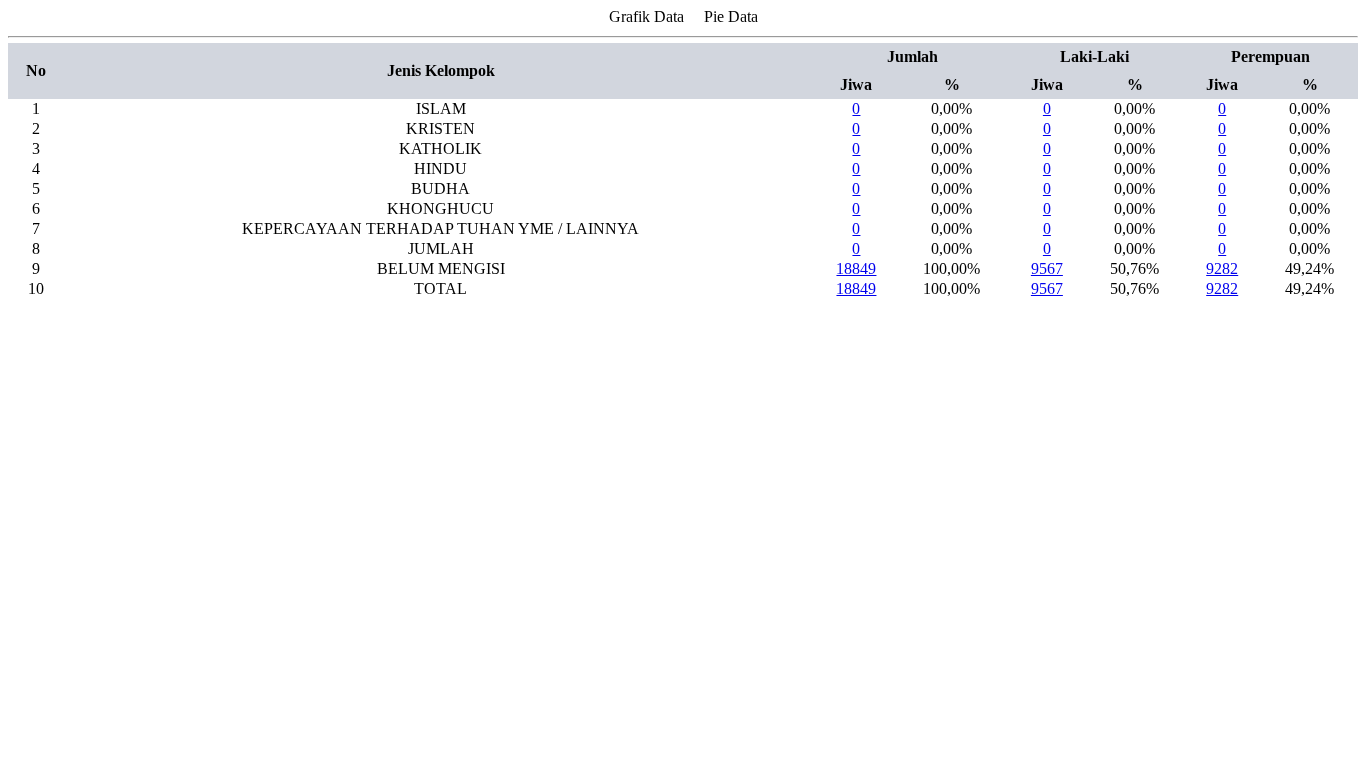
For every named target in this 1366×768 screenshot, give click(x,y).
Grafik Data (646, 16)
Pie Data (731, 16)
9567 (1047, 268)
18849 (856, 268)
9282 (1222, 268)
